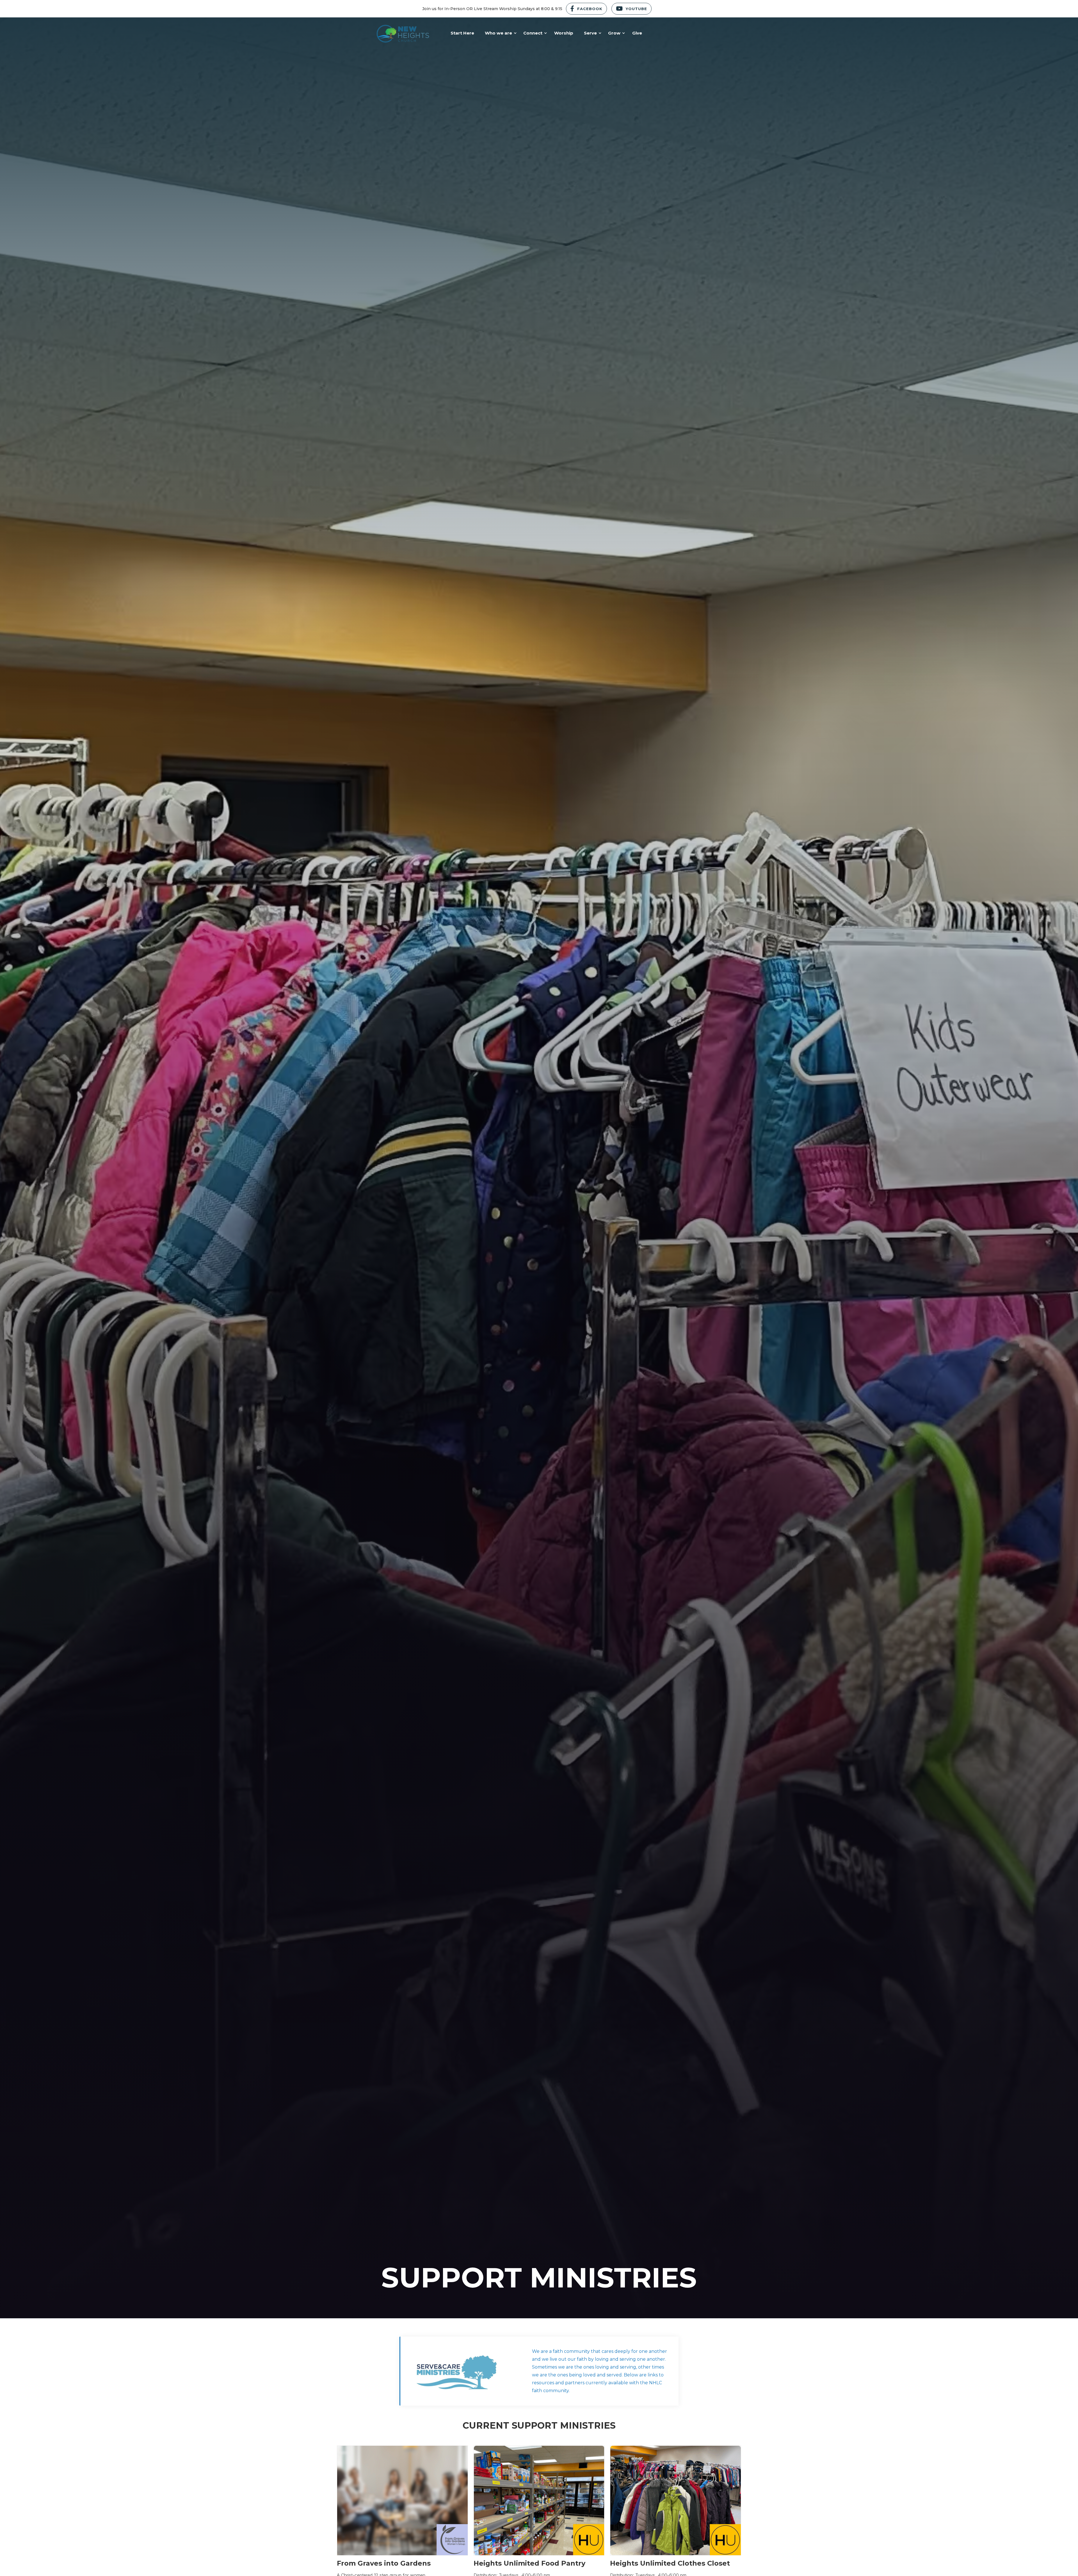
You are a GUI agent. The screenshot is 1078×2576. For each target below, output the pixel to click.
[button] (499, 33)
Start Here (462, 33)
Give (637, 33)
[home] (403, 33)
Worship (564, 33)
